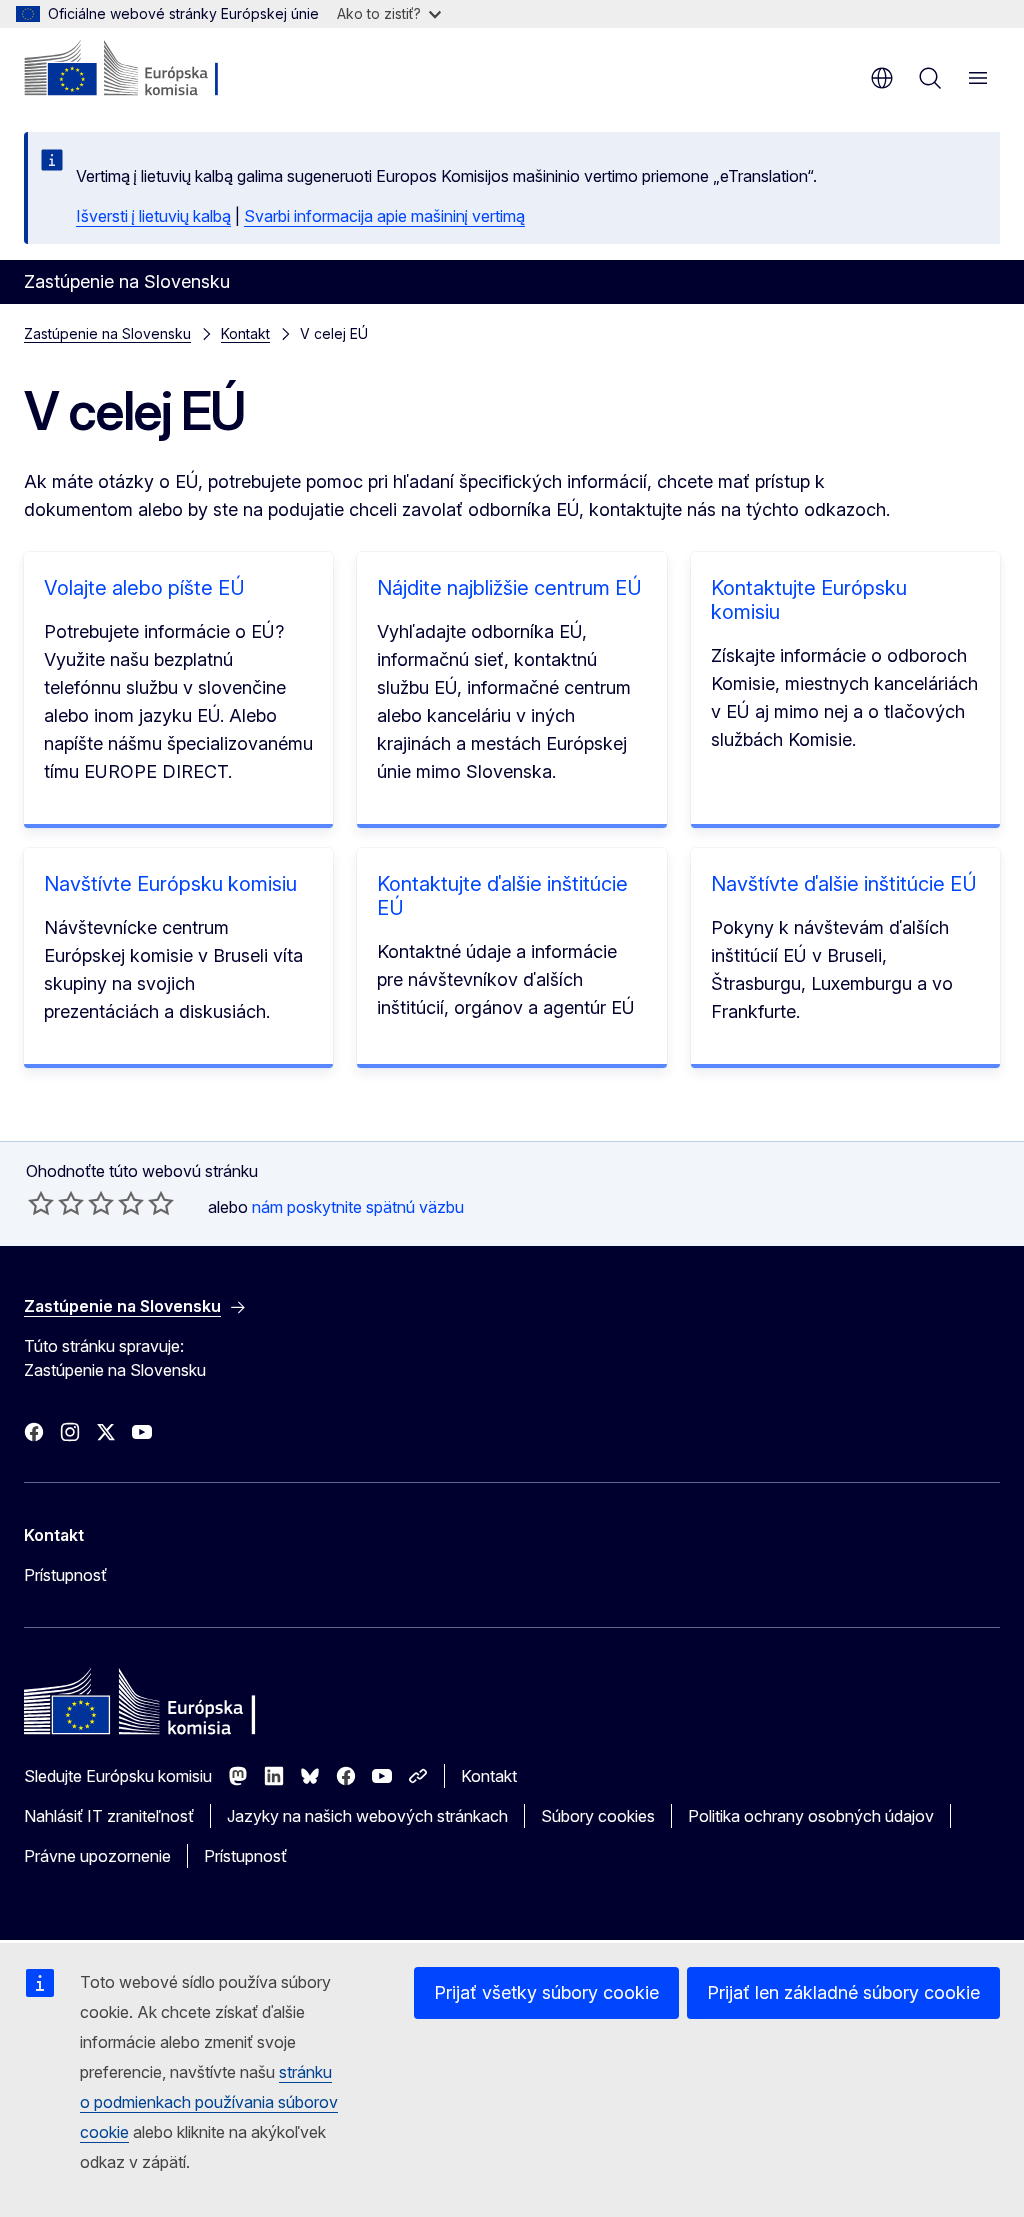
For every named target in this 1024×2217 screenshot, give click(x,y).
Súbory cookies (598, 1816)
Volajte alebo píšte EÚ (144, 588)
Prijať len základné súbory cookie (843, 1992)
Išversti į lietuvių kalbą (153, 216)
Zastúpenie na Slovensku (107, 333)
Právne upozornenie (97, 1856)
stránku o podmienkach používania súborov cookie (209, 2102)
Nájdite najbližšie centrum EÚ (509, 588)
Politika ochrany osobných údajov (811, 1816)
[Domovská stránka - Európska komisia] (145, 70)
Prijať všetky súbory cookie (546, 1992)
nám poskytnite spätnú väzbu (358, 1207)
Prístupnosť (65, 1575)
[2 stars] (56, 1203)
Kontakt (245, 333)
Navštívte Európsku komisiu (170, 884)
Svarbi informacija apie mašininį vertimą (384, 216)
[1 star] (41, 1203)
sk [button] (882, 78)
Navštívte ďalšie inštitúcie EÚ (844, 884)
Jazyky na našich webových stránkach (367, 1816)
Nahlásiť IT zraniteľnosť (109, 1816)
